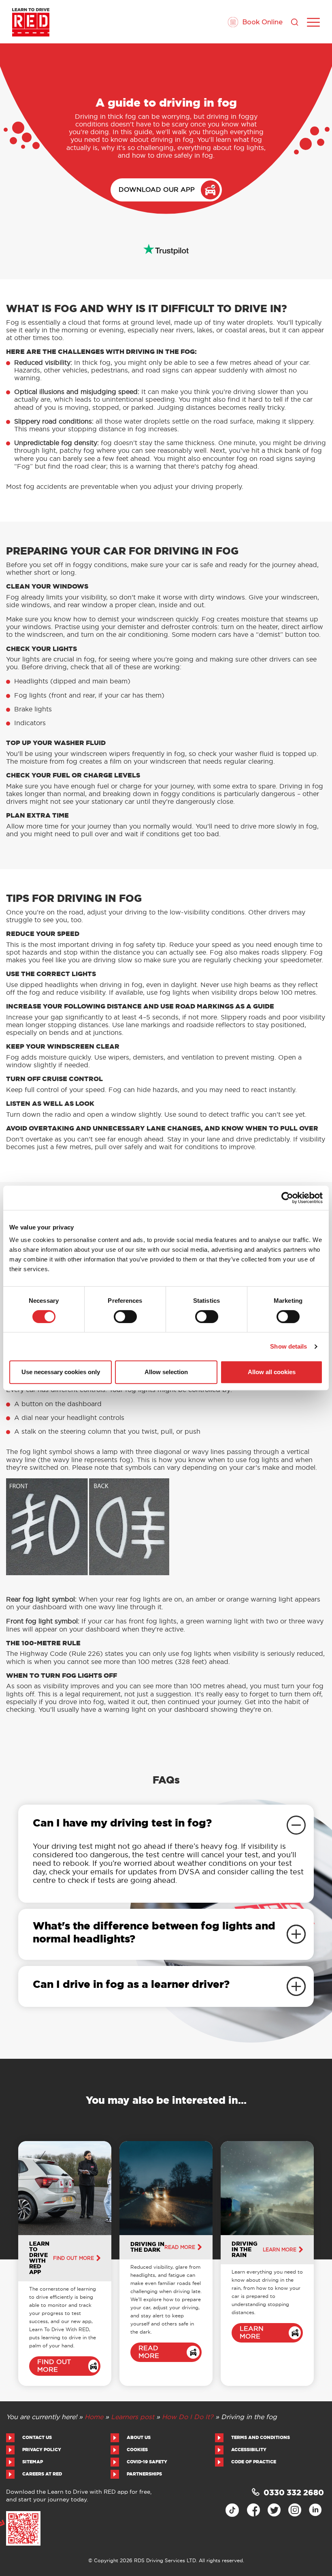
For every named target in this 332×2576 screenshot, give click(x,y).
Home (94, 2417)
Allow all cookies (272, 1372)
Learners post (133, 2417)
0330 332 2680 (294, 2493)
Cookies (137, 2450)
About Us (139, 2438)
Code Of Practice (254, 2462)
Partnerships (144, 2474)
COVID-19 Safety (147, 2462)
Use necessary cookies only (61, 1372)
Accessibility (249, 2450)
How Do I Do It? (188, 2417)
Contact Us (37, 2438)
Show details (288, 1346)
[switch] (125, 1317)
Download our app (157, 190)
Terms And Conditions (261, 2438)
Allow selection (166, 1372)
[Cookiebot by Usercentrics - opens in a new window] (287, 1198)
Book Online (262, 22)
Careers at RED (42, 2474)
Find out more (73, 2258)
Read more (180, 2247)
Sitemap (33, 2462)
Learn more (280, 2250)
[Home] (31, 22)
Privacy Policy (42, 2450)
